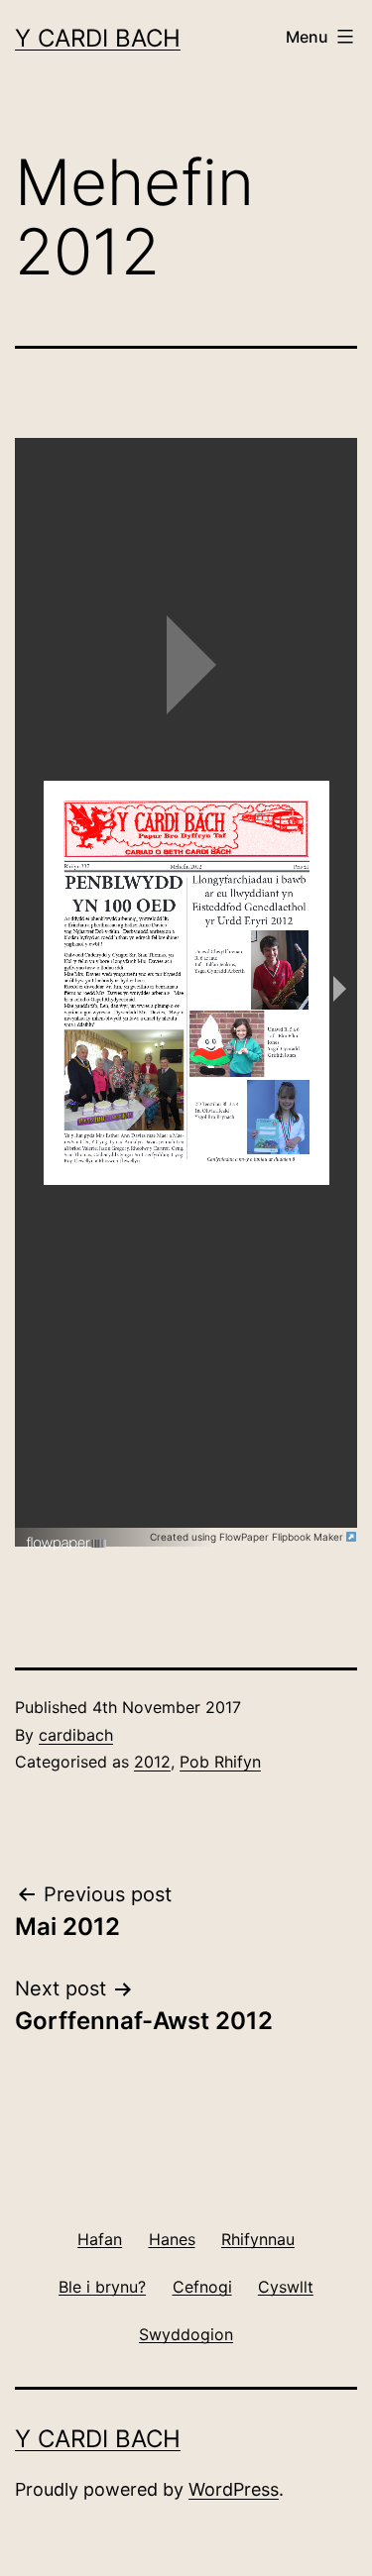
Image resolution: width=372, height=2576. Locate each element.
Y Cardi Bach (98, 38)
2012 (152, 1762)
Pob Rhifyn (220, 1762)
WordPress (234, 2489)
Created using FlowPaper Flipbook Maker (248, 1537)
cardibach (76, 1735)
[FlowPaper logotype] (67, 1536)
